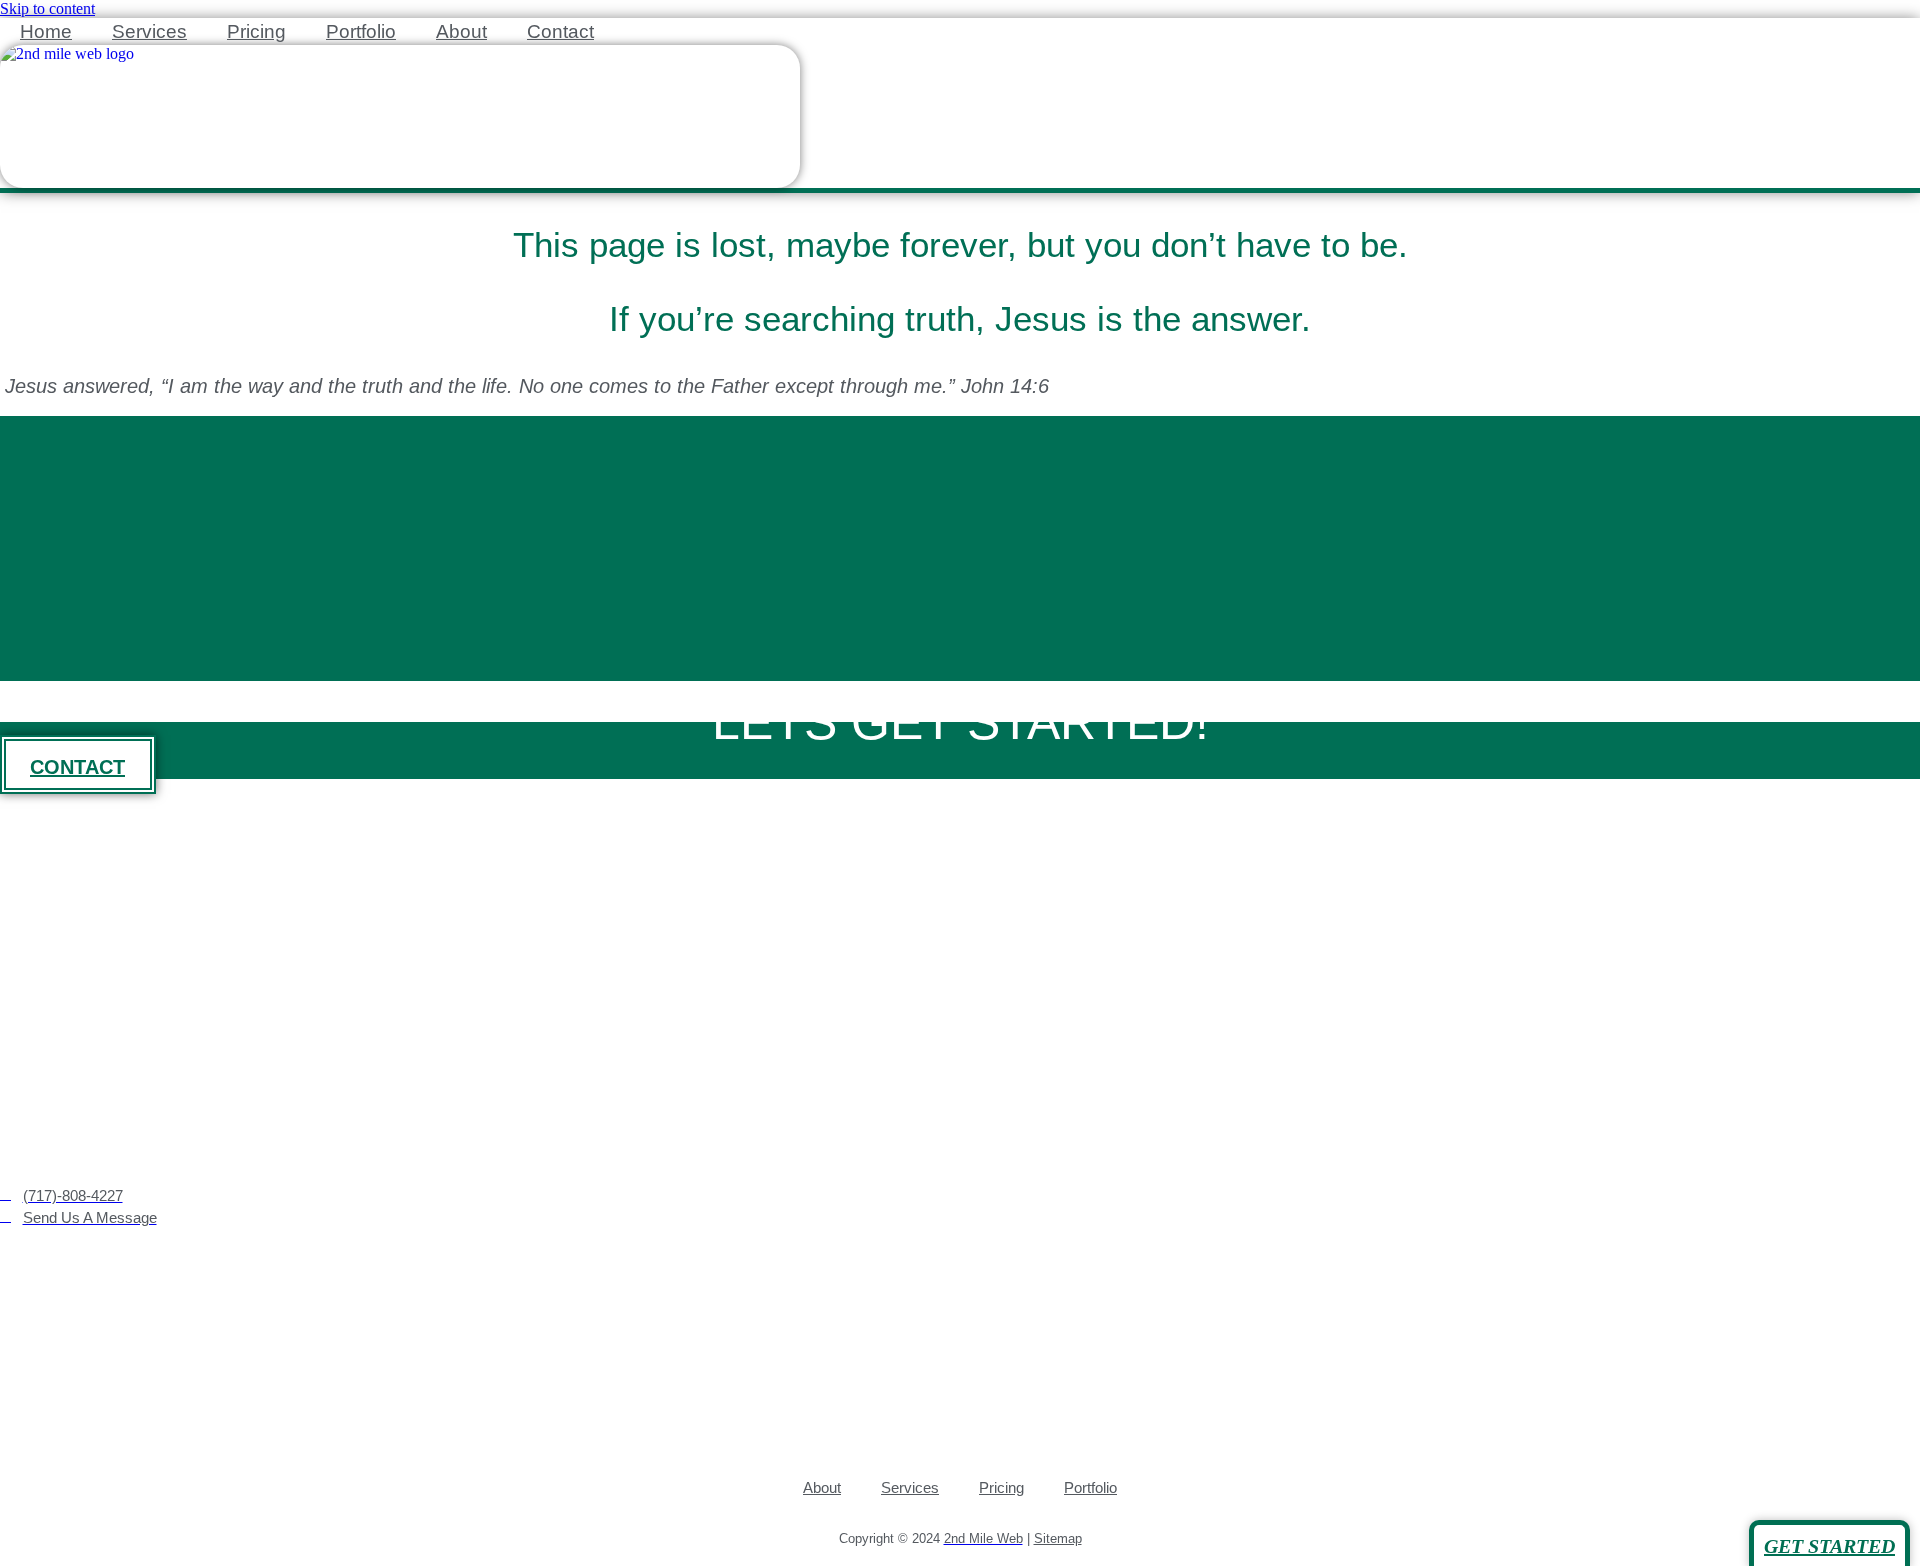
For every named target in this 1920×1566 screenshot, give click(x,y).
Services (149, 31)
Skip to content (47, 8)
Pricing (256, 31)
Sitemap (1058, 1538)
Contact (560, 31)
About (461, 31)
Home (46, 31)
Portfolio (361, 31)
